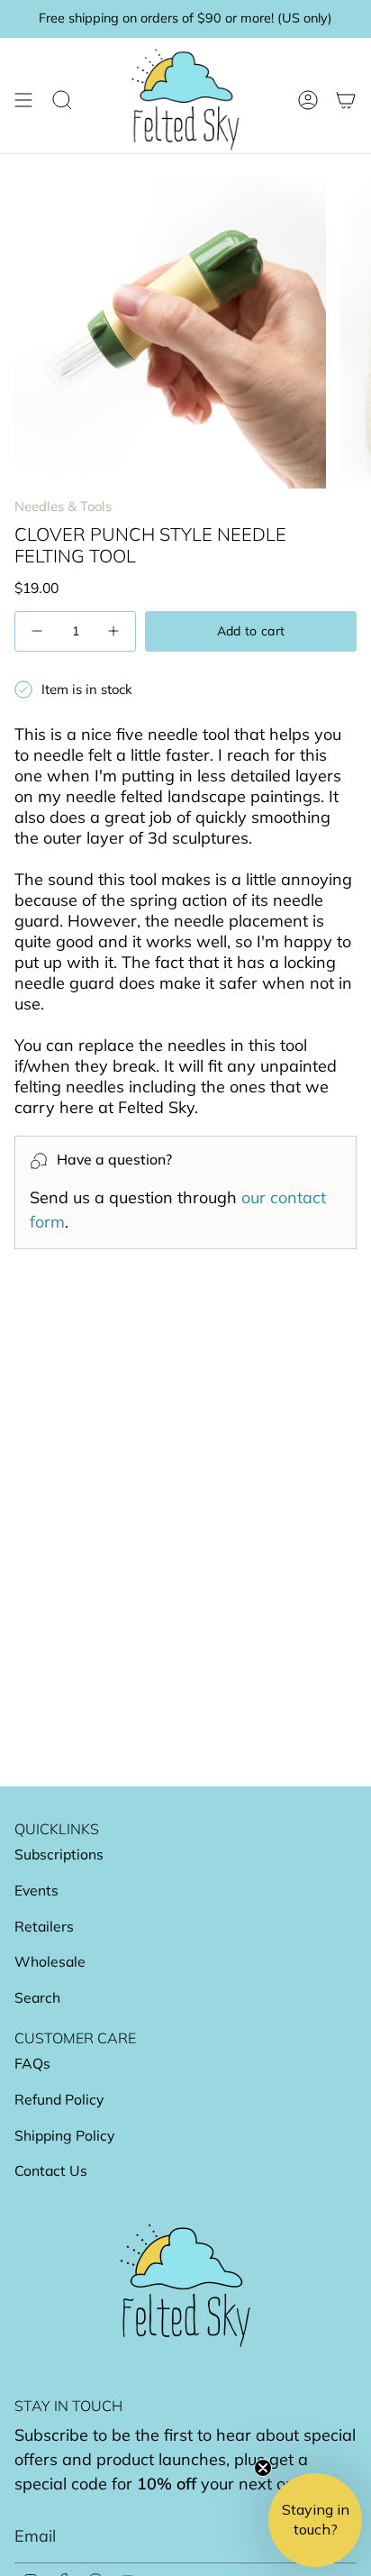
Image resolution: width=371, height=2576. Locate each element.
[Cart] (346, 100)
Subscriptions (59, 1854)
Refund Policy (59, 2099)
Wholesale (50, 1961)
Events (36, 1890)
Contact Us (51, 2170)
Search (37, 1997)
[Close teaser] (263, 2468)
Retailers (44, 1926)
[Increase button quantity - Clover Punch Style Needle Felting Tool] (112, 631)
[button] (315, 2520)
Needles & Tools (63, 506)
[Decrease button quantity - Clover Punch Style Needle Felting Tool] (39, 631)
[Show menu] (23, 100)
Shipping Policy (64, 2135)
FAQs (32, 2063)
